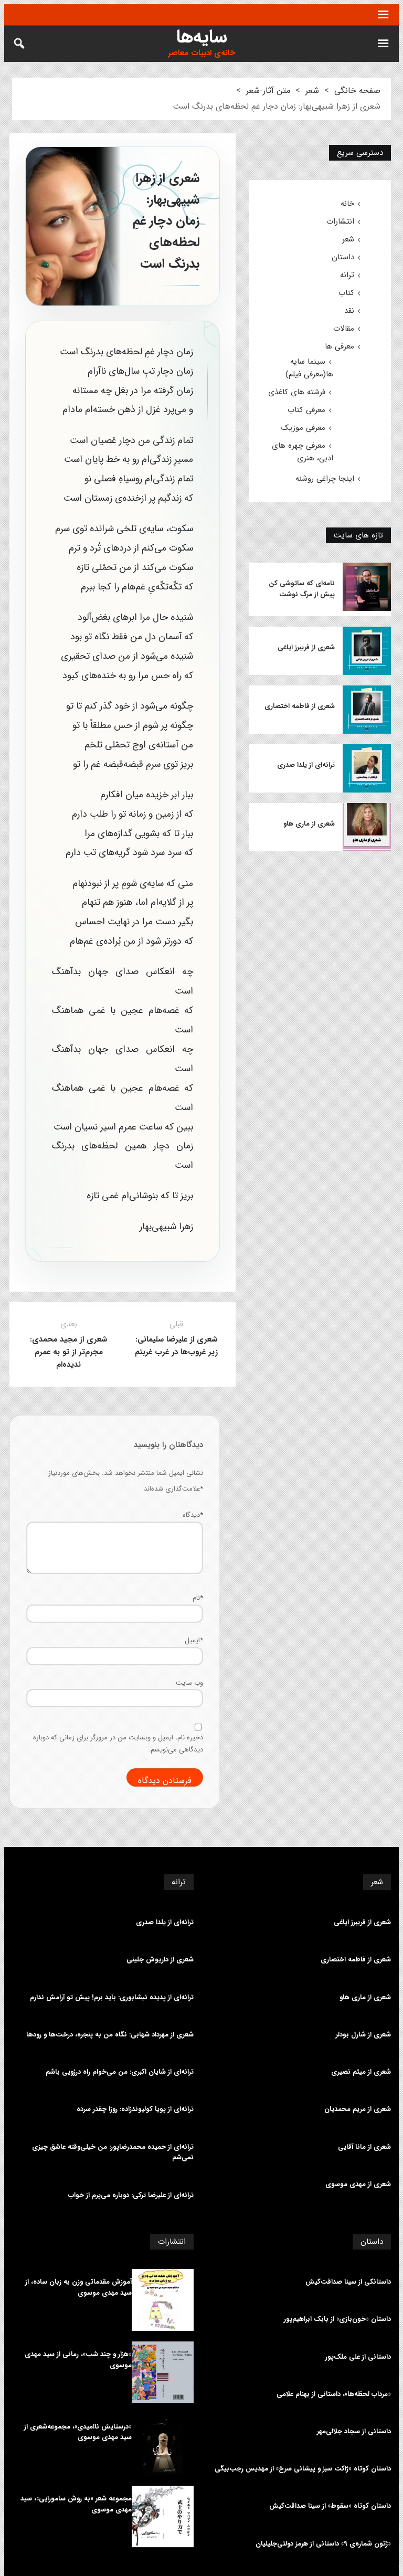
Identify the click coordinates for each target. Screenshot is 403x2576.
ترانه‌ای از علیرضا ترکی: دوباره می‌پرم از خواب (131, 2195)
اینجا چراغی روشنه (325, 479)
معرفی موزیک (303, 428)
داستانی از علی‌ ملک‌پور (358, 2357)
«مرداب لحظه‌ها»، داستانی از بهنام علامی (334, 2394)
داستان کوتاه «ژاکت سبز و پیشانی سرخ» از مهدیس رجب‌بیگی (303, 2469)
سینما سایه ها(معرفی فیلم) (309, 368)
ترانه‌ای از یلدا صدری (306, 765)
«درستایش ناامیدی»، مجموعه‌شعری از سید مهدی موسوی (78, 2432)
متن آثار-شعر (268, 91)
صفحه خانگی (357, 91)
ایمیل (194, 1640)
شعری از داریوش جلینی (160, 1960)
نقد (349, 311)
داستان (343, 257)
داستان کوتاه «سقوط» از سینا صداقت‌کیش (330, 2506)
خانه (347, 204)
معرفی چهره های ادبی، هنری (303, 452)
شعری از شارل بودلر (363, 2035)
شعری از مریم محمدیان (358, 2109)
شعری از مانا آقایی (364, 2147)
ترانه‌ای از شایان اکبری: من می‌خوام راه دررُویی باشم (120, 2072)
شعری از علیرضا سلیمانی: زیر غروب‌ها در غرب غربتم (176, 1346)
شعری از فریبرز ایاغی (306, 648)
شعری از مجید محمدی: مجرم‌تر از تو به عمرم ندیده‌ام (68, 1352)
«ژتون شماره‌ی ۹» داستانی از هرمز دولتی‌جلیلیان (323, 2544)
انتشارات (340, 221)
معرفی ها (340, 346)
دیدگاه (193, 1515)
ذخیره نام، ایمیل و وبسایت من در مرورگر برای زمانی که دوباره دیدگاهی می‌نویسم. (118, 1744)
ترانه (347, 275)
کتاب (346, 293)
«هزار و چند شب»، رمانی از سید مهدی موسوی (78, 2360)
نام (198, 1598)
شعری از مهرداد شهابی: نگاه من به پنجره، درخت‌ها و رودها (110, 2035)
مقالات (344, 329)
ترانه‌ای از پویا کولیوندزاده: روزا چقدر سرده (135, 2109)
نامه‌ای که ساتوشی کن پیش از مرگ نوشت (302, 589)
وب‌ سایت (189, 1683)
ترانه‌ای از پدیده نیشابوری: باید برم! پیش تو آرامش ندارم (112, 1998)
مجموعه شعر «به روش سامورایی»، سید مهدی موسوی (76, 2504)
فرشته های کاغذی (297, 392)
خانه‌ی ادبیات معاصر (201, 53)
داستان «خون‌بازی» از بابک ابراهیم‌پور (337, 2319)
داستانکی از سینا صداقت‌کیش (348, 2282)
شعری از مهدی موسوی (358, 2184)
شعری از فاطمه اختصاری (300, 706)
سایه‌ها (202, 37)
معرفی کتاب (306, 410)
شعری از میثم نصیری (361, 2072)
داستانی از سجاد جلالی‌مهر (354, 2432)
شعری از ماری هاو (309, 824)
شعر (312, 91)
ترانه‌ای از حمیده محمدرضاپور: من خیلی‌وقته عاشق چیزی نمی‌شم (113, 2153)
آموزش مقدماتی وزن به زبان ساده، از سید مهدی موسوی (78, 2288)
